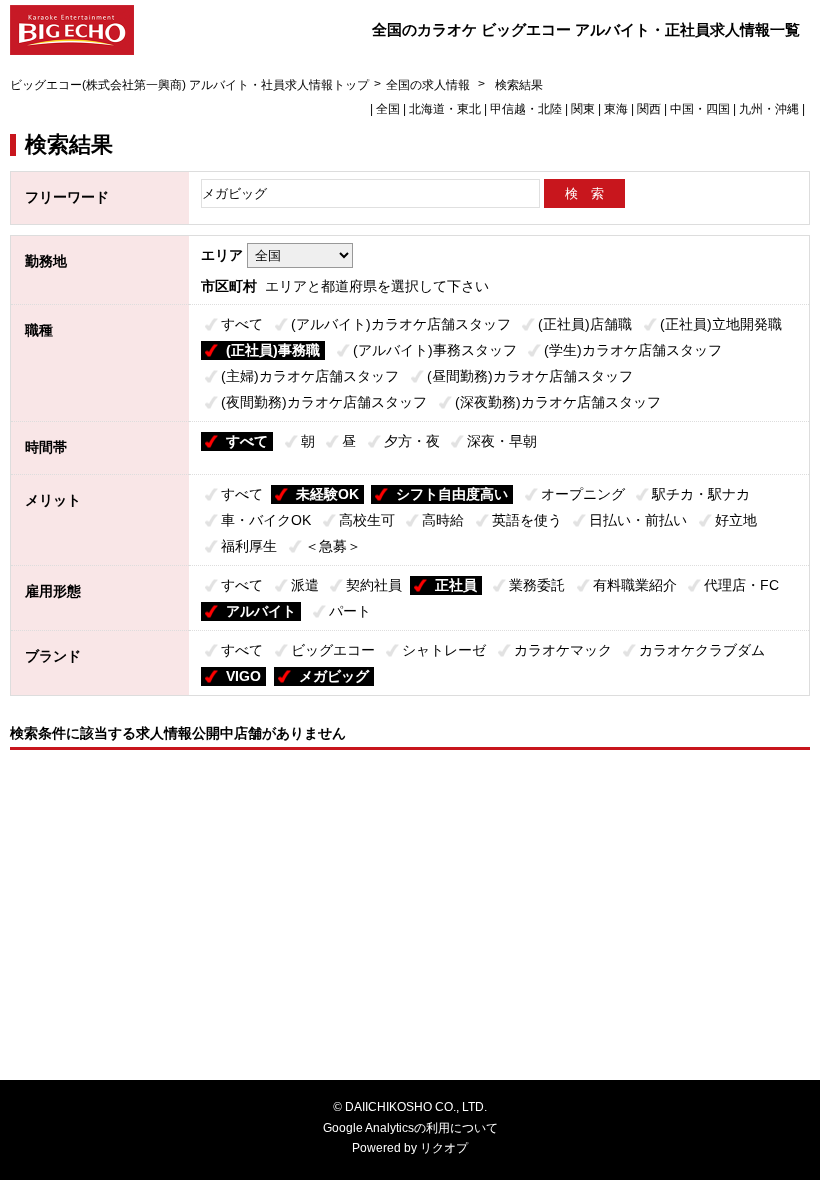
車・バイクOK (266, 520)
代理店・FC (741, 585)
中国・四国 (700, 109)
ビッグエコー (333, 650)
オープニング (583, 494)
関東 (583, 109)
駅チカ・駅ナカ (701, 494)
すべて (242, 324)
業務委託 (537, 585)
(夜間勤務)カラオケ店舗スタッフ (324, 402)
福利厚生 (249, 546)
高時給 (443, 520)
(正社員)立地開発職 (721, 324)
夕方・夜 (412, 441)
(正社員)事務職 (273, 350)
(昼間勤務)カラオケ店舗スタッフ (530, 376)
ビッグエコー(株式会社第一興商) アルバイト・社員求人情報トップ (189, 85)
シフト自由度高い (452, 494)
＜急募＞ (333, 546)
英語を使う (527, 520)
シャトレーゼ (444, 650)
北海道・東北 (445, 109)
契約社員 (374, 585)
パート (350, 611)
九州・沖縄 (769, 109)
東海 (616, 109)
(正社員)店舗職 (585, 324)
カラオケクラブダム (702, 650)
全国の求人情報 (429, 85)
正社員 (456, 585)
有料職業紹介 (635, 585)
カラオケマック (563, 650)
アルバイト (261, 611)
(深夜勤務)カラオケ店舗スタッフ (558, 402)
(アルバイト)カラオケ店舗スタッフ (401, 324)
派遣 (305, 585)
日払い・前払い (638, 520)
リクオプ (444, 1148)
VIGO (243, 676)
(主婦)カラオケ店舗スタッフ (310, 376)
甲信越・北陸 (526, 109)
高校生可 (367, 520)
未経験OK (327, 494)
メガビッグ (334, 676)
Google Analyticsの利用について (410, 1128)
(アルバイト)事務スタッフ (435, 350)
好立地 (736, 520)
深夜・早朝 (502, 441)
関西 (649, 109)
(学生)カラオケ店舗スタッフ (633, 350)
